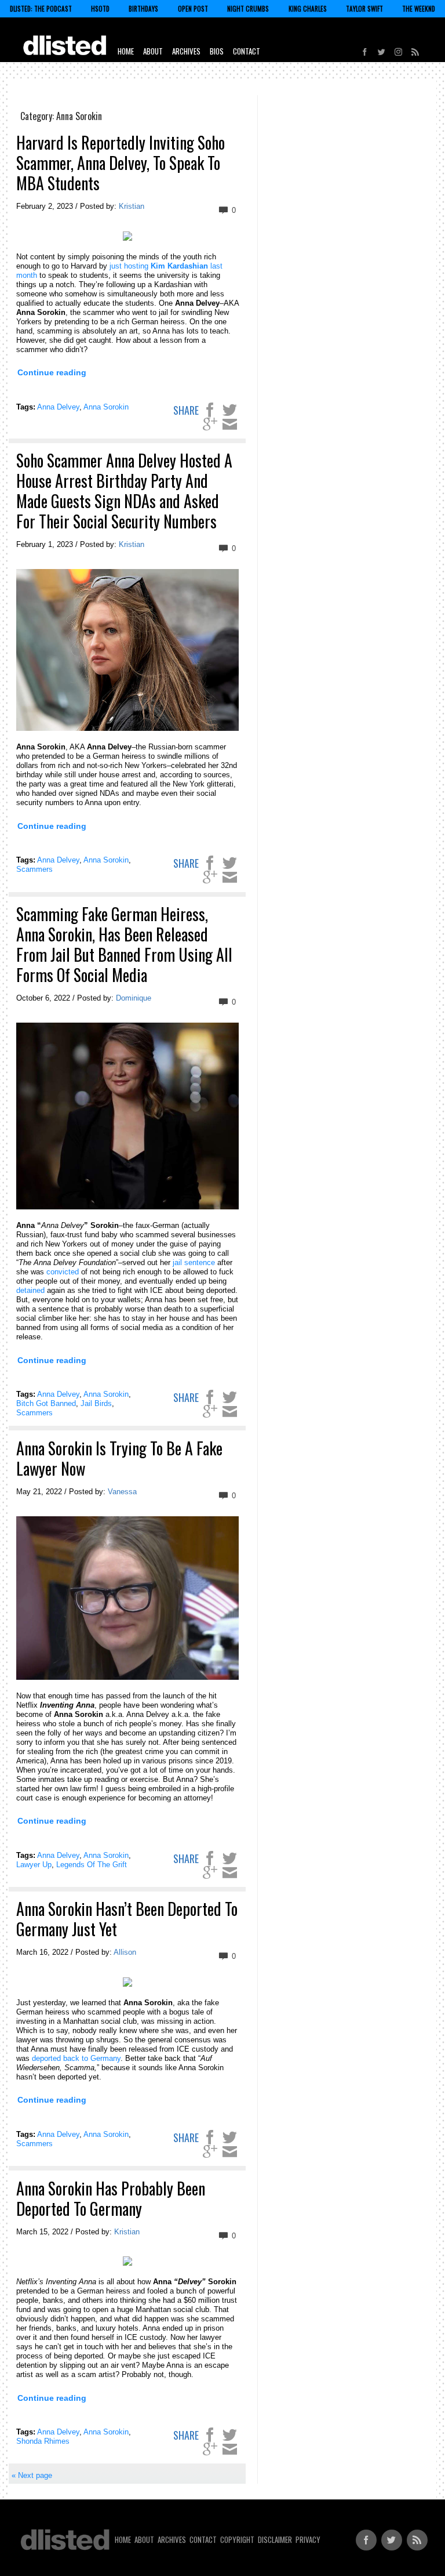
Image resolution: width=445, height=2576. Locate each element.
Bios (217, 51)
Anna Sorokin (106, 407)
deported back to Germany (76, 2058)
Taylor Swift (364, 9)
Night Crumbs (248, 9)
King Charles (308, 9)
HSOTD (100, 9)
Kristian (132, 206)
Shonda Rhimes (43, 2441)
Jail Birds (96, 1403)
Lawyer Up (34, 1865)
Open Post (193, 9)
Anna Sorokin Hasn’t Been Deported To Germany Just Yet (127, 1919)
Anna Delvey (58, 407)
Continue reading (52, 372)
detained (30, 1290)
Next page (32, 2475)
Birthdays (143, 9)
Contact (247, 51)
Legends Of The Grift (92, 1865)
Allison (125, 1952)
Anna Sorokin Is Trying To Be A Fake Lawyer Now (119, 1458)
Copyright (237, 2539)
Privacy (308, 2539)
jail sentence (194, 1262)
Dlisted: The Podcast (41, 9)
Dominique (134, 998)
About (153, 51)
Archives (186, 51)
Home (126, 51)
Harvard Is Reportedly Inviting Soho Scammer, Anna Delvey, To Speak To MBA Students (121, 163)
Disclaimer (275, 2539)
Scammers (34, 869)
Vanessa (122, 1492)
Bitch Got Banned (46, 1403)
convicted (63, 1272)
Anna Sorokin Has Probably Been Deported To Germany (111, 2198)
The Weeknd (419, 9)
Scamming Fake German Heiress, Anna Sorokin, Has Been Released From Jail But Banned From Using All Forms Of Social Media (124, 944)
